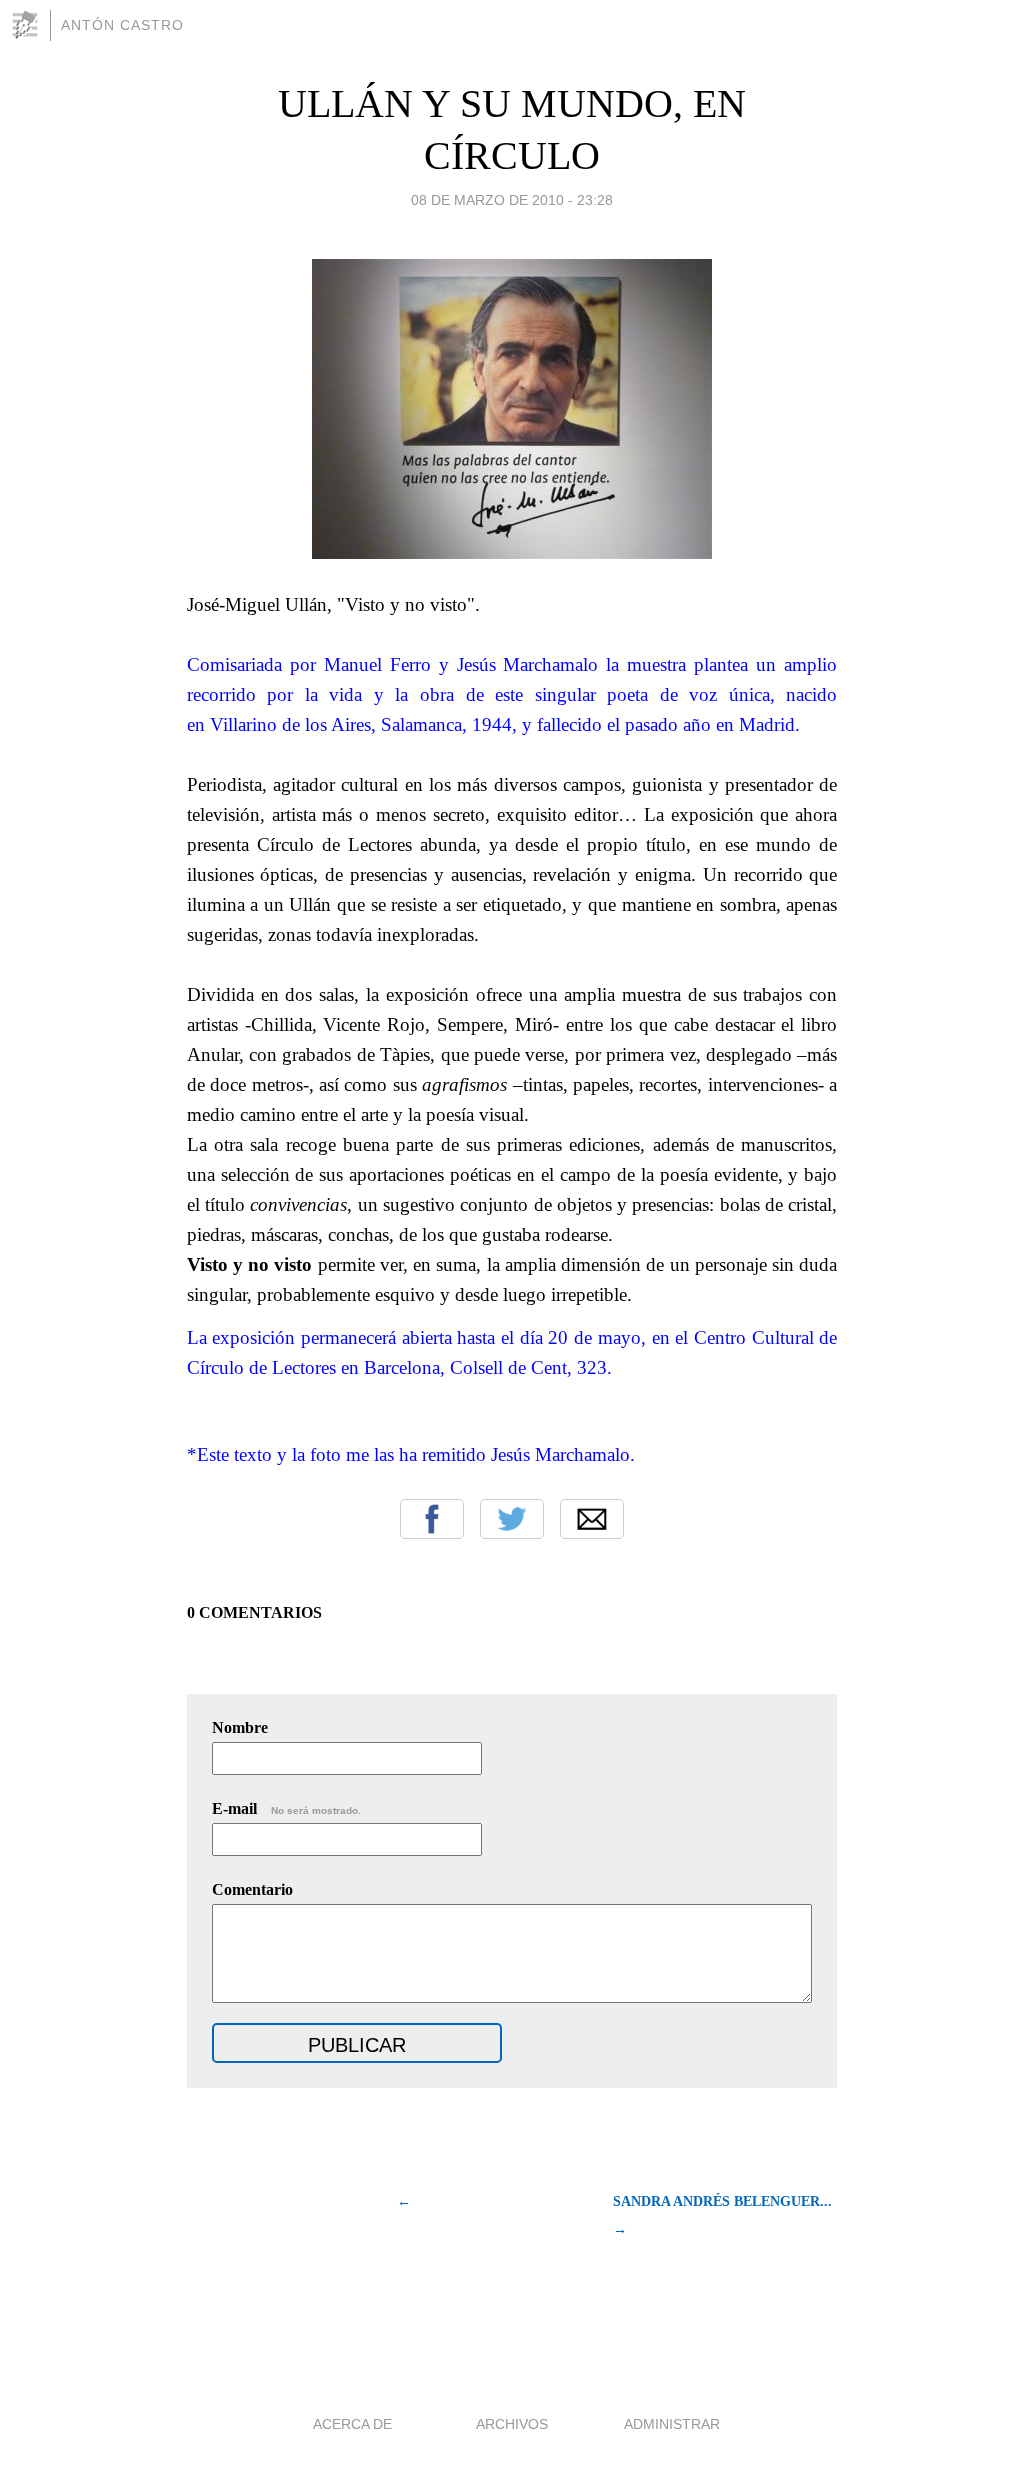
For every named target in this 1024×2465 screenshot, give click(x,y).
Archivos (512, 2424)
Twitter (512, 1519)
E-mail (286, 1808)
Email (592, 1519)
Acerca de (352, 2424)
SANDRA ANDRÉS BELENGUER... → (722, 2215)
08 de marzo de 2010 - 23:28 (512, 200)
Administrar (672, 2424)
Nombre (240, 1727)
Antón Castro (122, 25)
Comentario (252, 1889)
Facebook (432, 1519)
